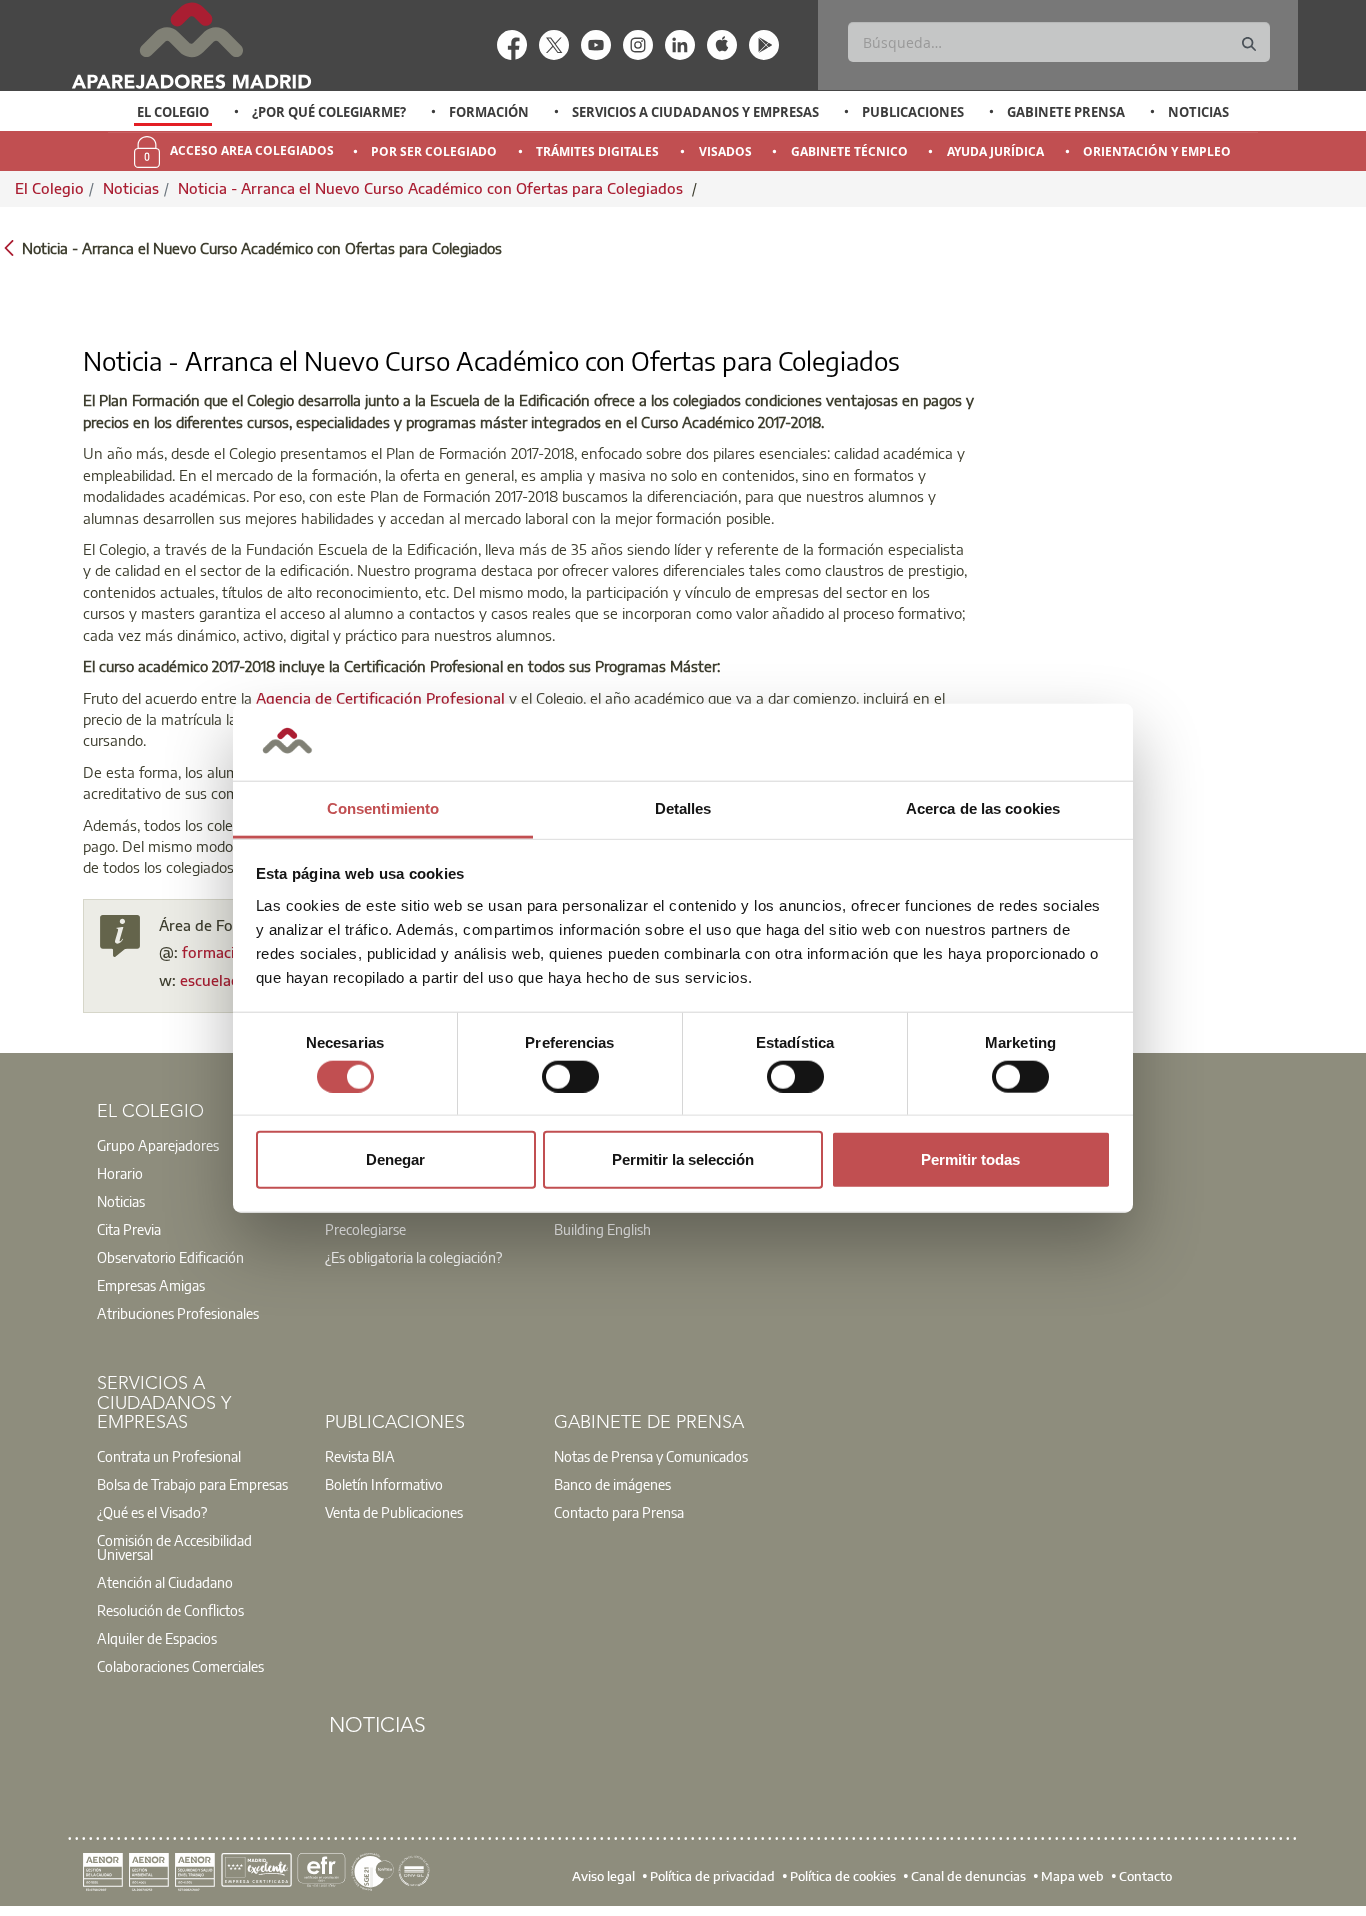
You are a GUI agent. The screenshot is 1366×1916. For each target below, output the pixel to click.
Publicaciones (913, 112)
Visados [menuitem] (725, 151)
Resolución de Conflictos (170, 1610)
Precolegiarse (365, 1229)
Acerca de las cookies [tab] (983, 808)
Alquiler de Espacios (157, 1638)
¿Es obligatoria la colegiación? (413, 1257)
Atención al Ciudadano (165, 1582)
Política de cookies (843, 1876)
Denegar (395, 1159)
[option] (173, 112)
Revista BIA (360, 1456)
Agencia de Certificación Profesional (380, 698)
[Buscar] (1249, 44)
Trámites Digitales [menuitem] (597, 151)
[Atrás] (9, 246)
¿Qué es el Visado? (152, 1512)
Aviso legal (603, 1876)
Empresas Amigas (151, 1285)
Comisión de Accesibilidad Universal (174, 1547)
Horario (120, 1173)
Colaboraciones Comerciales (180, 1666)
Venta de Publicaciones (394, 1512)
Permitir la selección (683, 1159)
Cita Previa (129, 1229)
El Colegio (173, 112)
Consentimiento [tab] (383, 808)
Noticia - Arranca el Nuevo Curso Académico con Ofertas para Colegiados (432, 188)
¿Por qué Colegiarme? (329, 112)
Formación (489, 112)
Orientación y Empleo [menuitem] (1157, 151)
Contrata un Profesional (169, 1456)
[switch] (570, 1076)
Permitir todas (970, 1159)
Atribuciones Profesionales (178, 1313)
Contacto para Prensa (619, 1512)
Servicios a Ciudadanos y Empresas (695, 112)
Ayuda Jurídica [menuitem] (995, 151)
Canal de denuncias (968, 1876)
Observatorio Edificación (170, 1257)
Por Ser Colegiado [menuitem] (434, 151)
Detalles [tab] (683, 808)
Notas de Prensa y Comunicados (651, 1456)
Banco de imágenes (612, 1484)
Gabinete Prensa (1066, 112)
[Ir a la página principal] (191, 45)
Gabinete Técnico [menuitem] (849, 151)
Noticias (1198, 112)
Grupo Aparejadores (158, 1145)
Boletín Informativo (384, 1484)
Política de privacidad (712, 1876)
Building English (602, 1229)
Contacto (1145, 1876)
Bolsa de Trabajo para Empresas (192, 1484)
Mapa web (1072, 1876)
